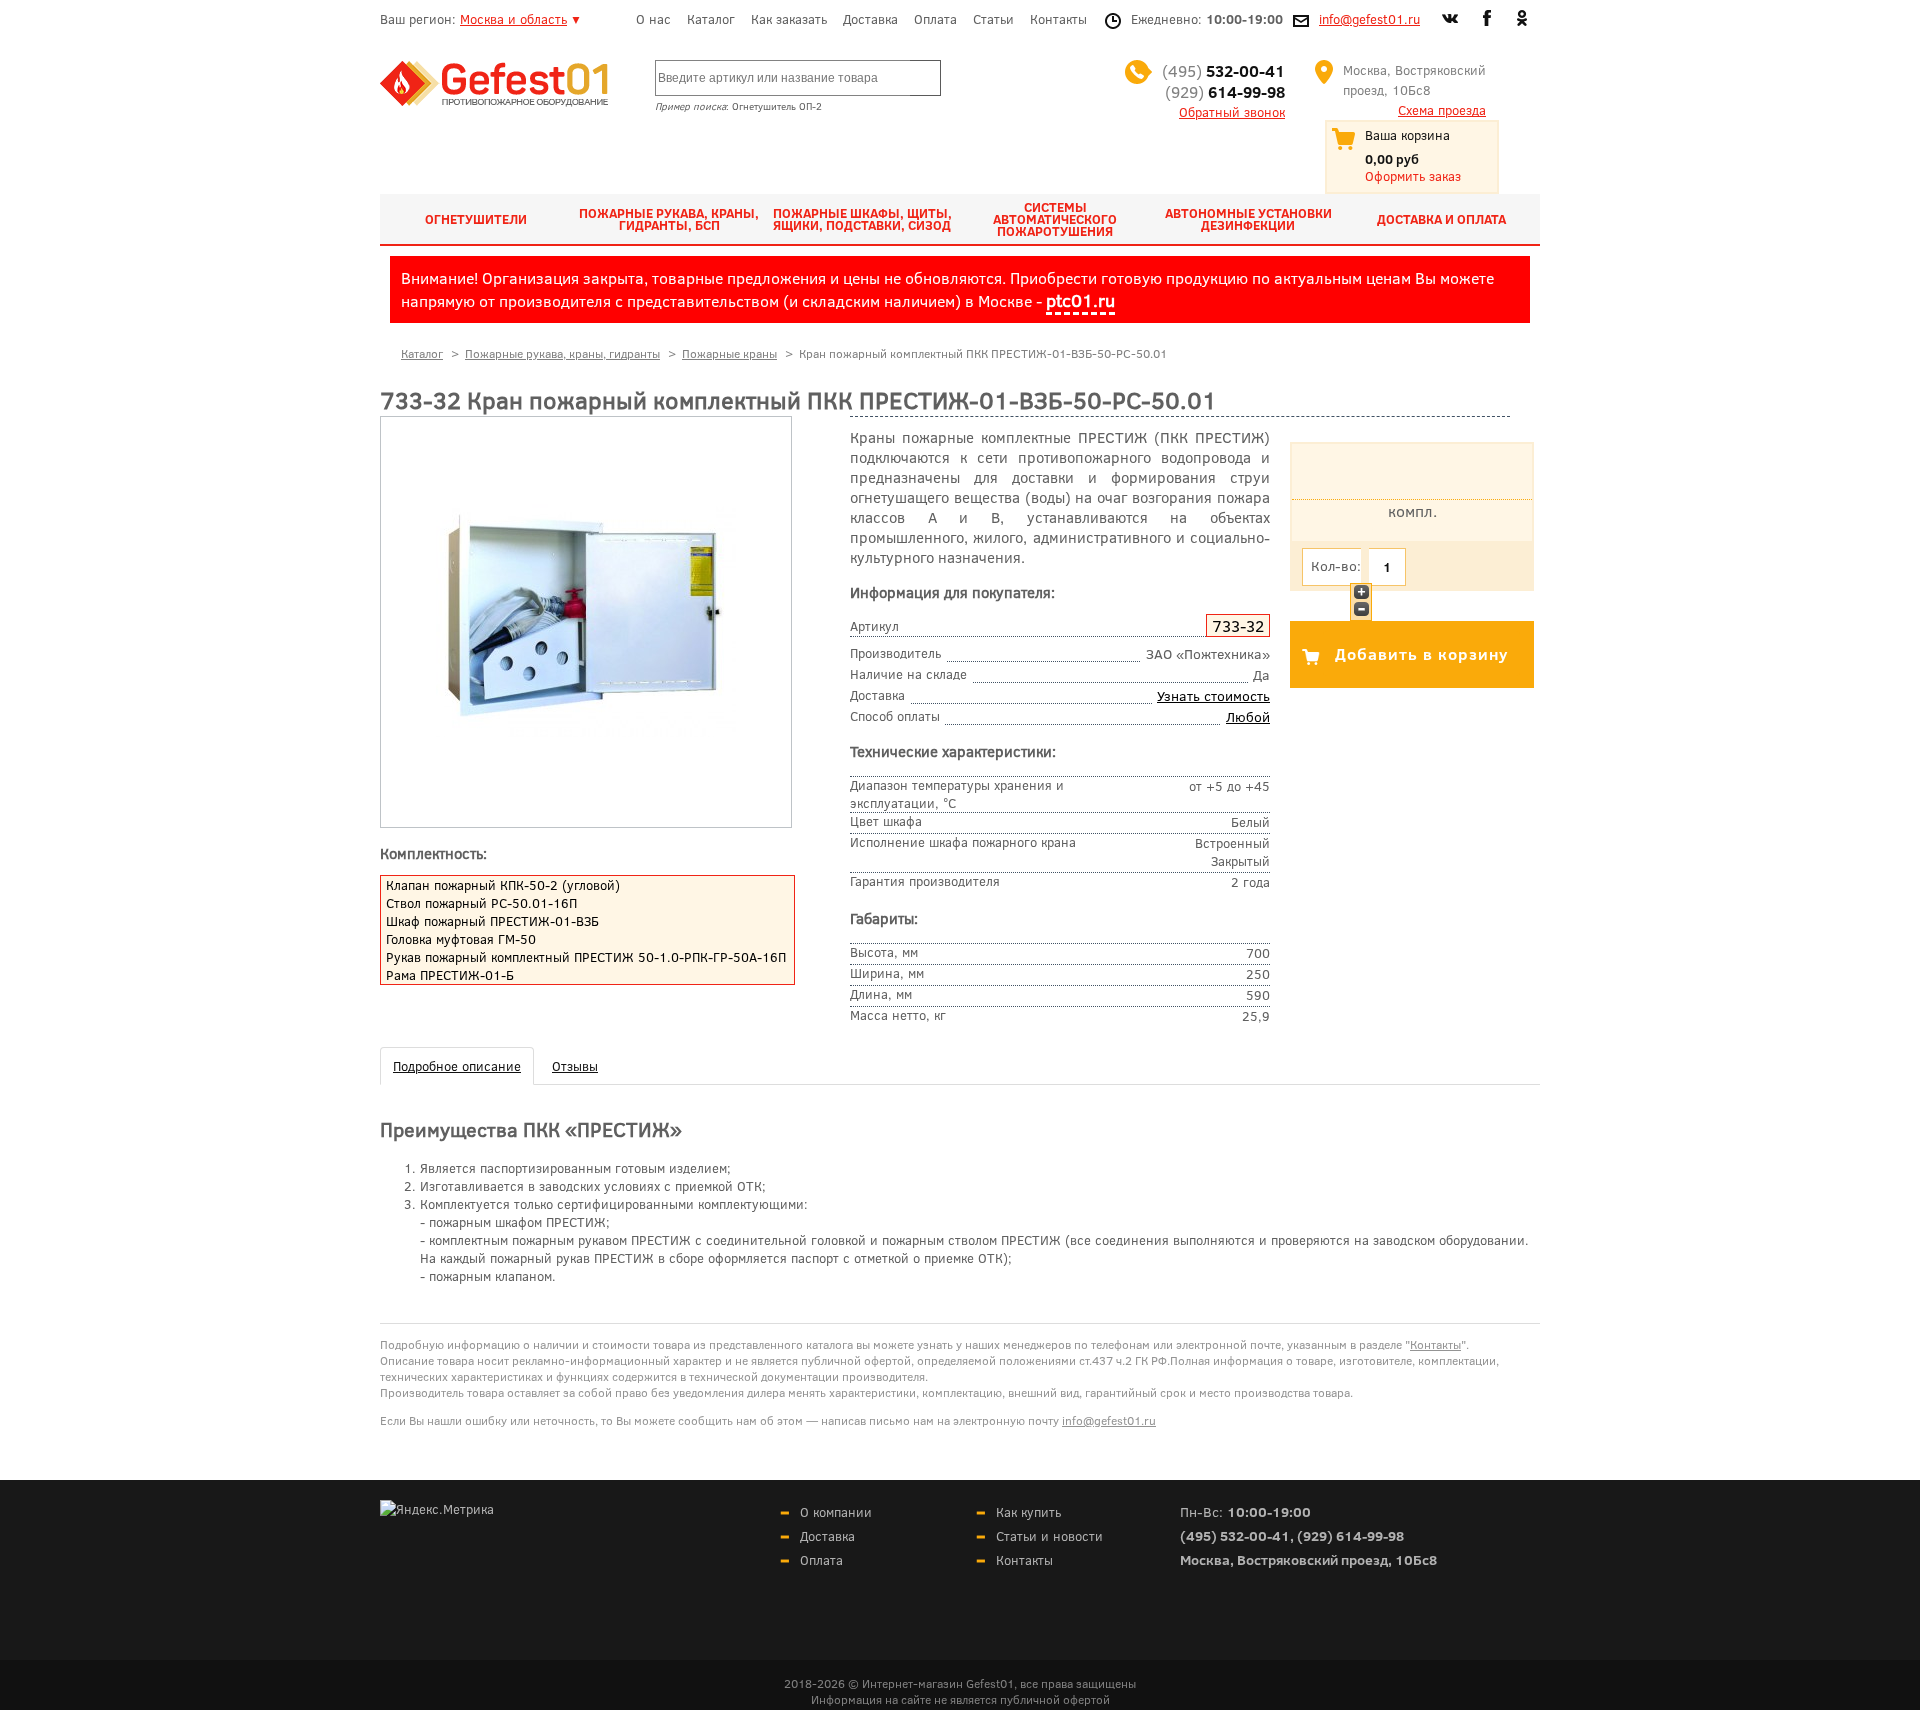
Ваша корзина (1407, 135)
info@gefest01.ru (1369, 19)
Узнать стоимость (1213, 695)
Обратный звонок (1232, 112)
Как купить (1028, 1512)
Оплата (935, 19)
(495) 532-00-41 (1235, 1535)
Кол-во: (1336, 565)
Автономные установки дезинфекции (1248, 219)
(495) (1223, 70)
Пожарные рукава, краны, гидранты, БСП (669, 219)
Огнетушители (476, 219)
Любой (1248, 716)
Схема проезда (1442, 110)
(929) (1225, 91)
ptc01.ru (1080, 300)
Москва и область (513, 19)
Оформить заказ (1413, 176)
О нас (653, 19)
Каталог (711, 19)
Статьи (993, 19)
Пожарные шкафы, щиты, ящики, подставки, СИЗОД (862, 219)
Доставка (870, 19)
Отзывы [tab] (575, 1066)
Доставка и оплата (1441, 219)
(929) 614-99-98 (1350, 1535)
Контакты (1058, 19)
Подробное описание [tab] (457, 1066)
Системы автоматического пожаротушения (1055, 219)
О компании (836, 1512)
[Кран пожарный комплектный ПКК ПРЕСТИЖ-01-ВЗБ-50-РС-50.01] (586, 732)
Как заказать (789, 19)
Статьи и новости (1049, 1536)
